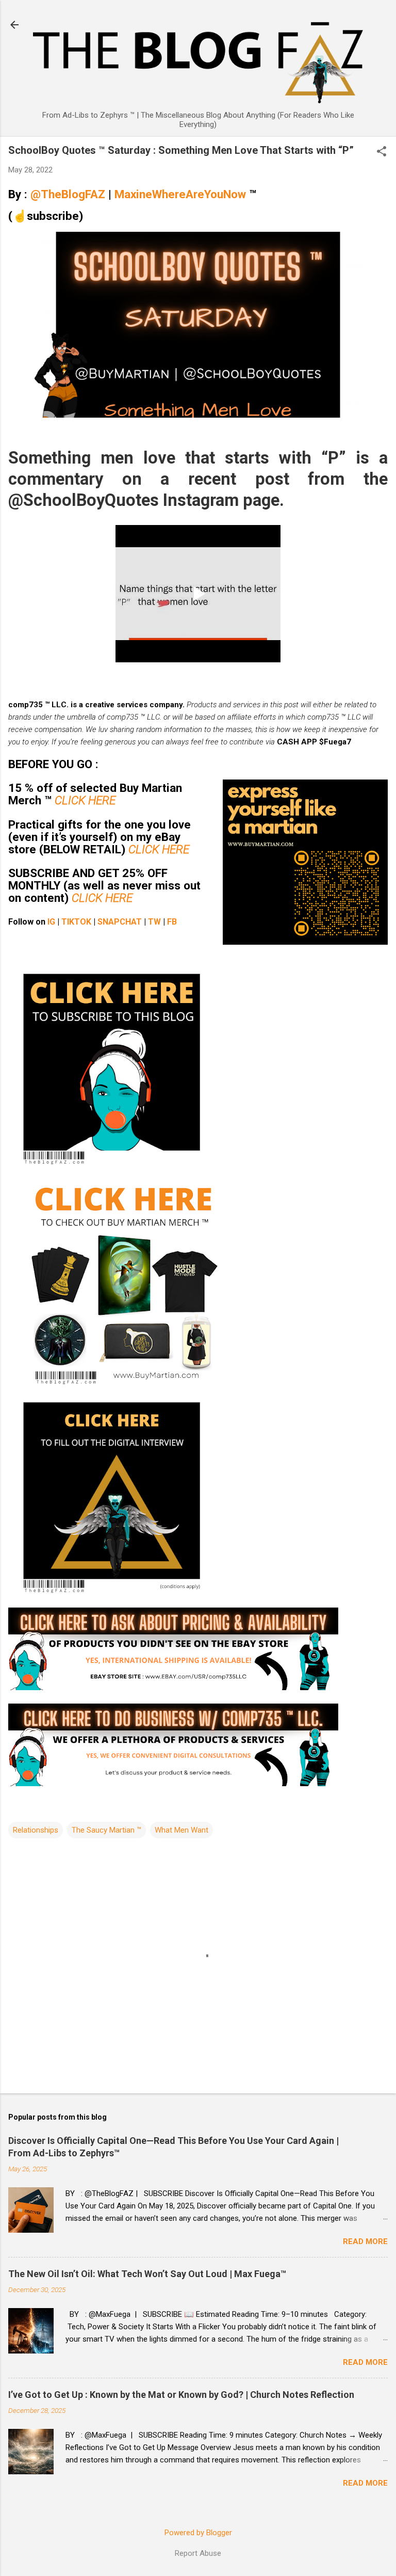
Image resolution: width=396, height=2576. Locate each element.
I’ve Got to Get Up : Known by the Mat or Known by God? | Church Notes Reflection (181, 2395)
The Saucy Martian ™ (106, 1830)
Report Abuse (198, 2553)
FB (172, 922)
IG (51, 922)
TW (154, 922)
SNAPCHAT (120, 922)
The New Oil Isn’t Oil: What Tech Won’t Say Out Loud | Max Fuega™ (147, 2274)
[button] (382, 152)
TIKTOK (76, 922)
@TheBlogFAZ (68, 194)
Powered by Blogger (198, 2533)
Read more (365, 2241)
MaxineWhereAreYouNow (182, 194)
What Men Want (181, 1830)
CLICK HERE (85, 800)
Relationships (36, 1830)
